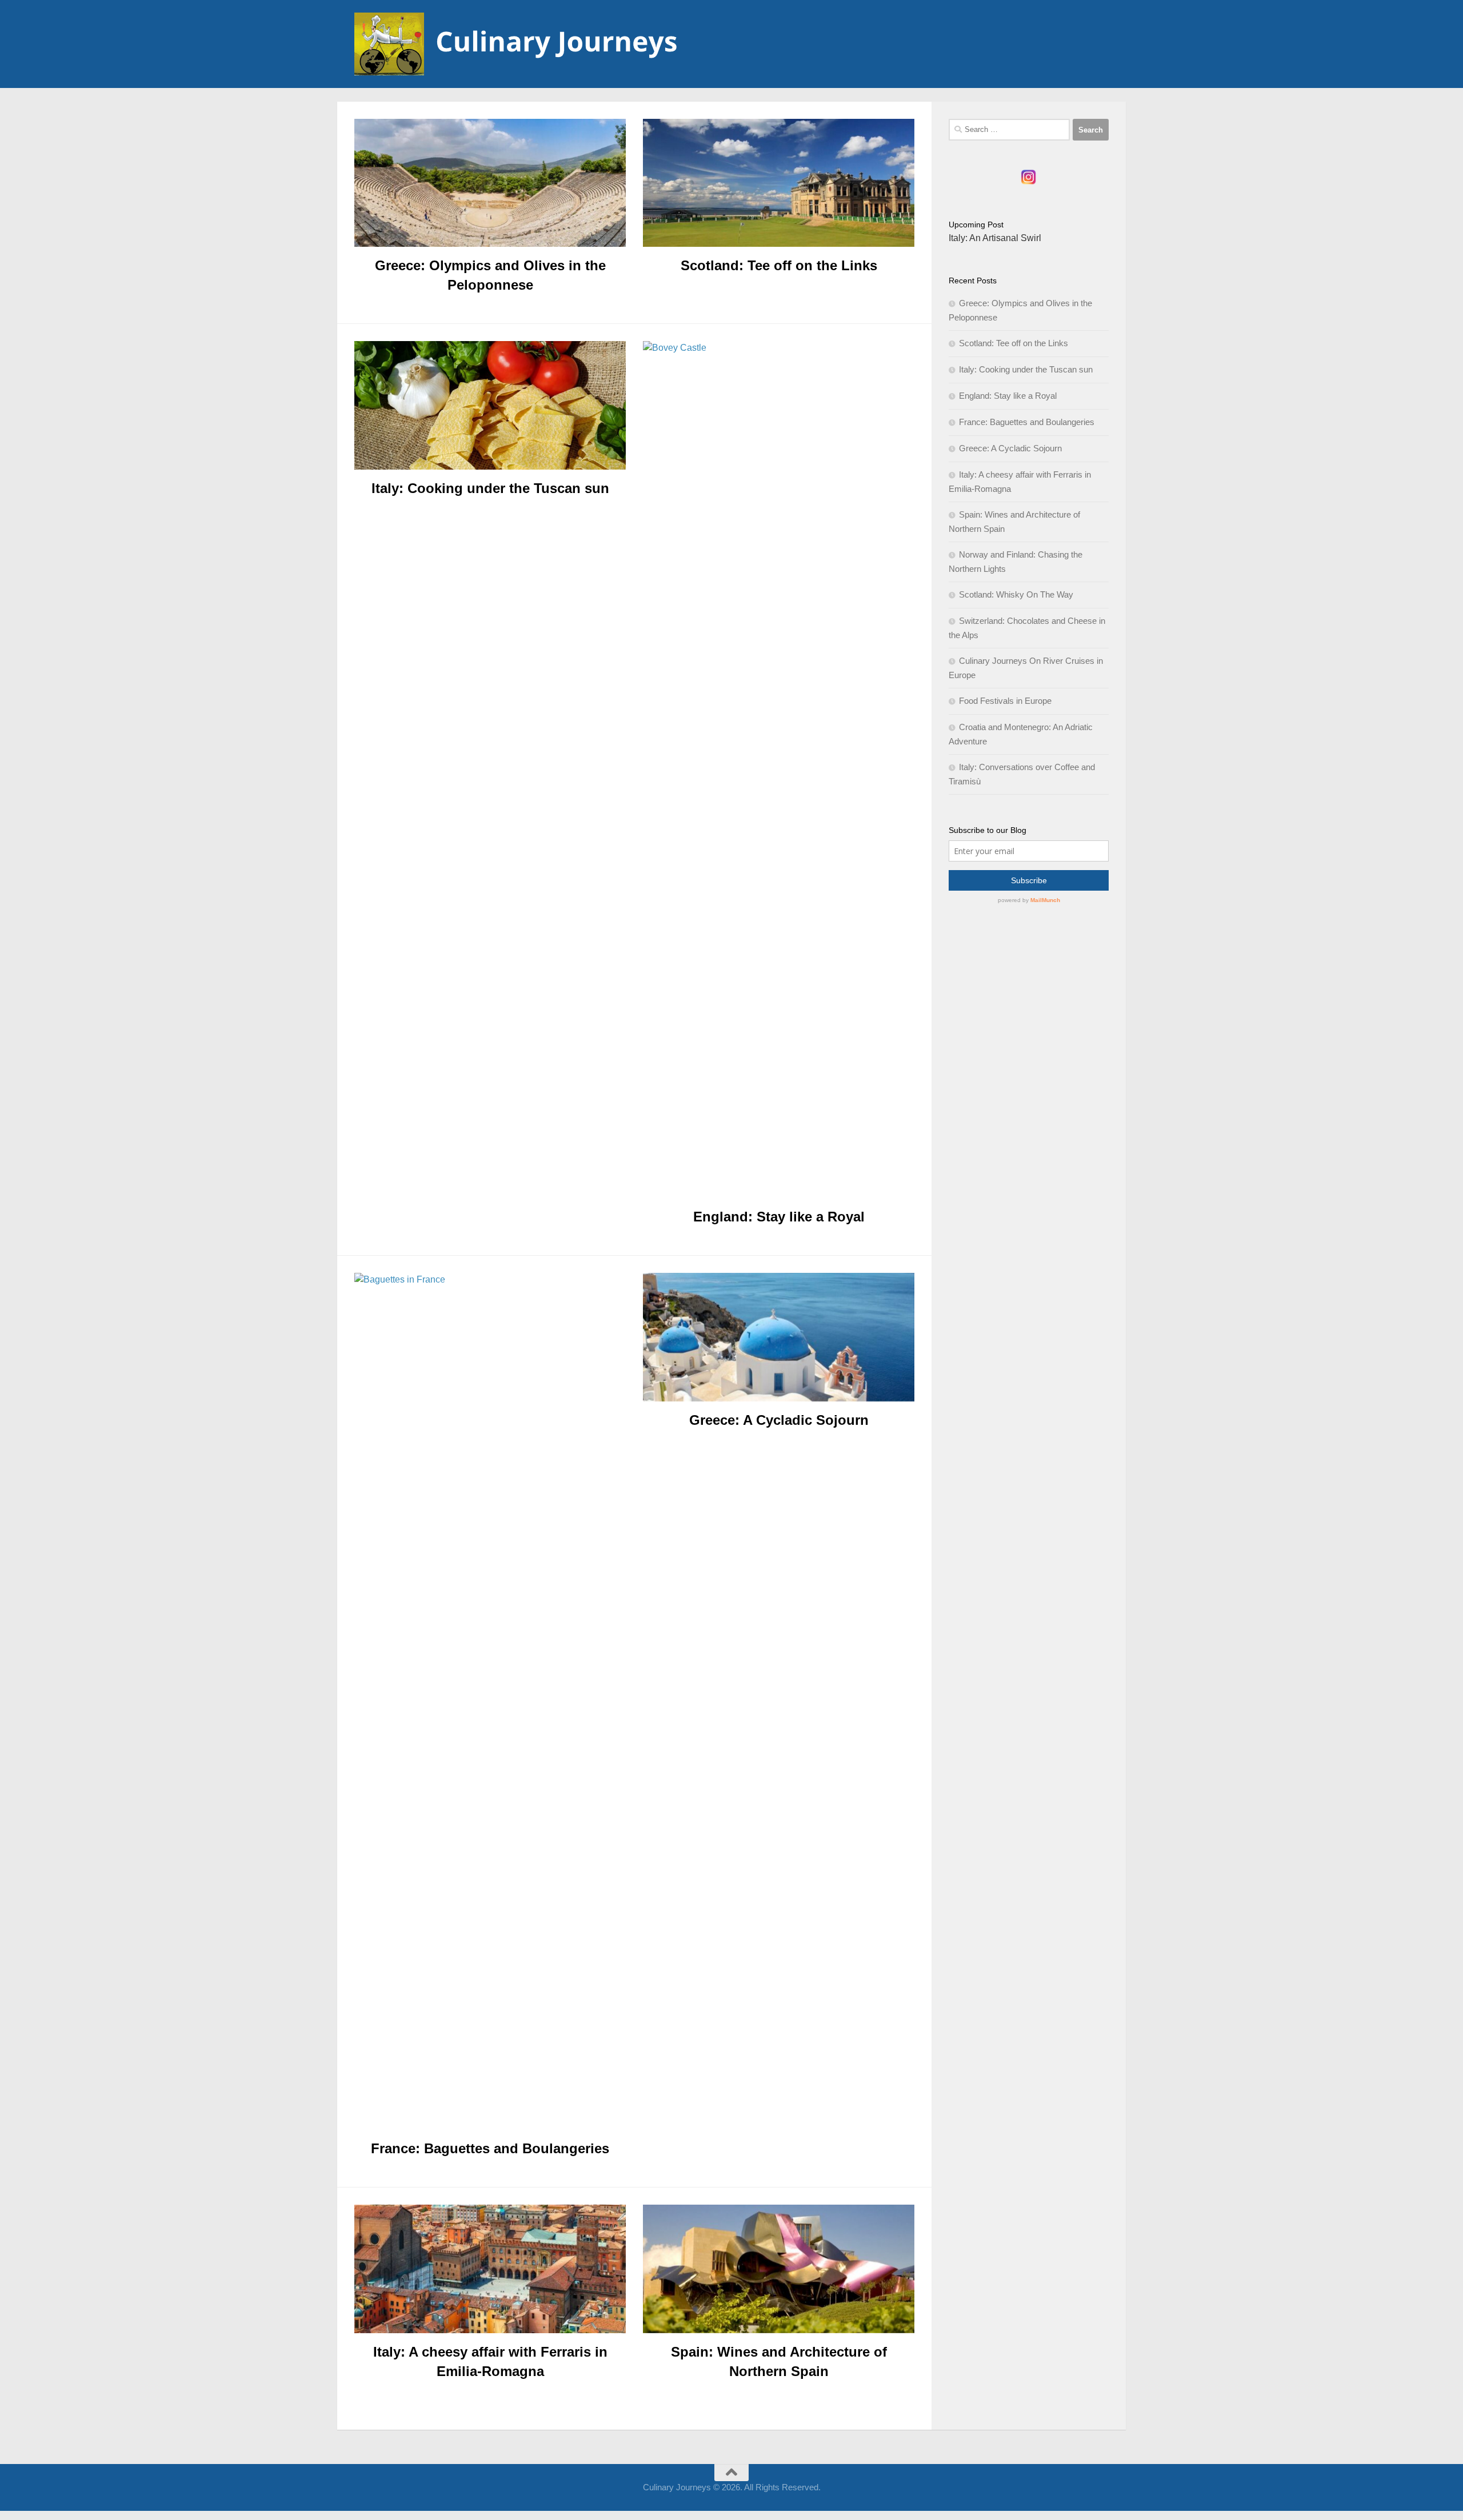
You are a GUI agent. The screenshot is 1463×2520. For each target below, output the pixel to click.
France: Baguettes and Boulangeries (490, 2148)
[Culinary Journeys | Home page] (518, 44)
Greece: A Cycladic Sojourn (779, 1420)
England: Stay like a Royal (779, 1217)
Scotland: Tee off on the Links (779, 265)
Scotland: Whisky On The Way (1016, 594)
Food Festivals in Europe (1005, 701)
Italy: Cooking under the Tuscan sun (490, 488)
